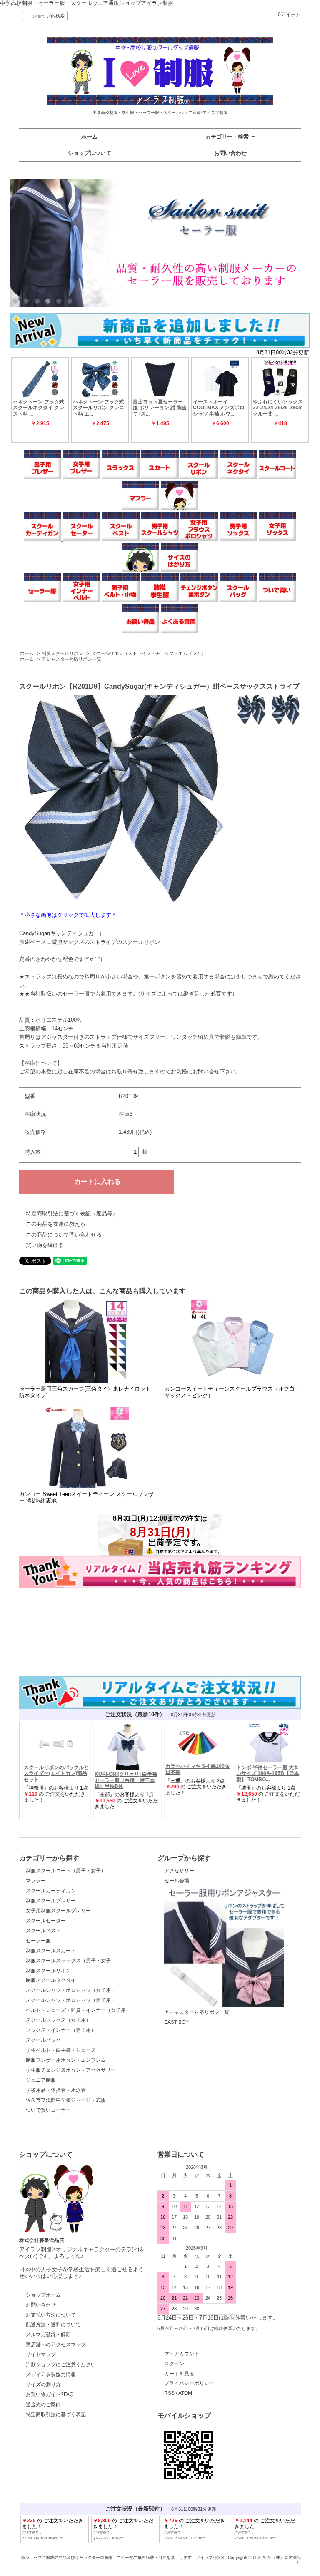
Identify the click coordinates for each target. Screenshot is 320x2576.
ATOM (185, 2393)
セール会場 (177, 1881)
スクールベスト (43, 1931)
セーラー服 (38, 1941)
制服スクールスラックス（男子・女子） (71, 1961)
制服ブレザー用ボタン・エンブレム (66, 2060)
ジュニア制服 (41, 2080)
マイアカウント (182, 2354)
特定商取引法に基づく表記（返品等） (72, 1213)
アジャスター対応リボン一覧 (71, 659)
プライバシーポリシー (189, 2383)
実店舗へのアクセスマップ (56, 2345)
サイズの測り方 (43, 2384)
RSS (169, 2393)
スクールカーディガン (51, 1891)
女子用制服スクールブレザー (58, 1911)
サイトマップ (41, 2354)
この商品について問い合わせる (64, 1235)
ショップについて (90, 153)
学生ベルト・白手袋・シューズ (61, 2050)
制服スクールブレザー (51, 1901)
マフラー (36, 1881)
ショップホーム (43, 2295)
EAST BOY (176, 2022)
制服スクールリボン (62, 653)
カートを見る (179, 2374)
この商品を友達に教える (56, 1224)
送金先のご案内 (43, 2404)
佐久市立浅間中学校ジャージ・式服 (66, 2100)
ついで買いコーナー (48, 2110)
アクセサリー (179, 1871)
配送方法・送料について (53, 2325)
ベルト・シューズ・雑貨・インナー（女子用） (78, 2010)
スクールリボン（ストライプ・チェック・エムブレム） (149, 653)
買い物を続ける (45, 1245)
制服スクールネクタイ (51, 1980)
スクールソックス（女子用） (58, 2020)
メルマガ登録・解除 (48, 2335)
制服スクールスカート (51, 1951)
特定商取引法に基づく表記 (56, 2414)
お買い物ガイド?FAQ (50, 2394)
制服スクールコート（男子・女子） (66, 1871)
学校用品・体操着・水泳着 (56, 2090)
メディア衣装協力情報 (51, 2374)
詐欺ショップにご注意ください (61, 2364)
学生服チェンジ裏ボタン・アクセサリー (71, 2070)
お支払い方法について (51, 2315)
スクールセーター (46, 1921)
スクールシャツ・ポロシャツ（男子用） (71, 2000)
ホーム (89, 137)
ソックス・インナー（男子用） (61, 2030)
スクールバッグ (43, 2040)
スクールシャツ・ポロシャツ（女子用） (71, 1990)
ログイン (174, 2364)
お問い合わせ (230, 153)
